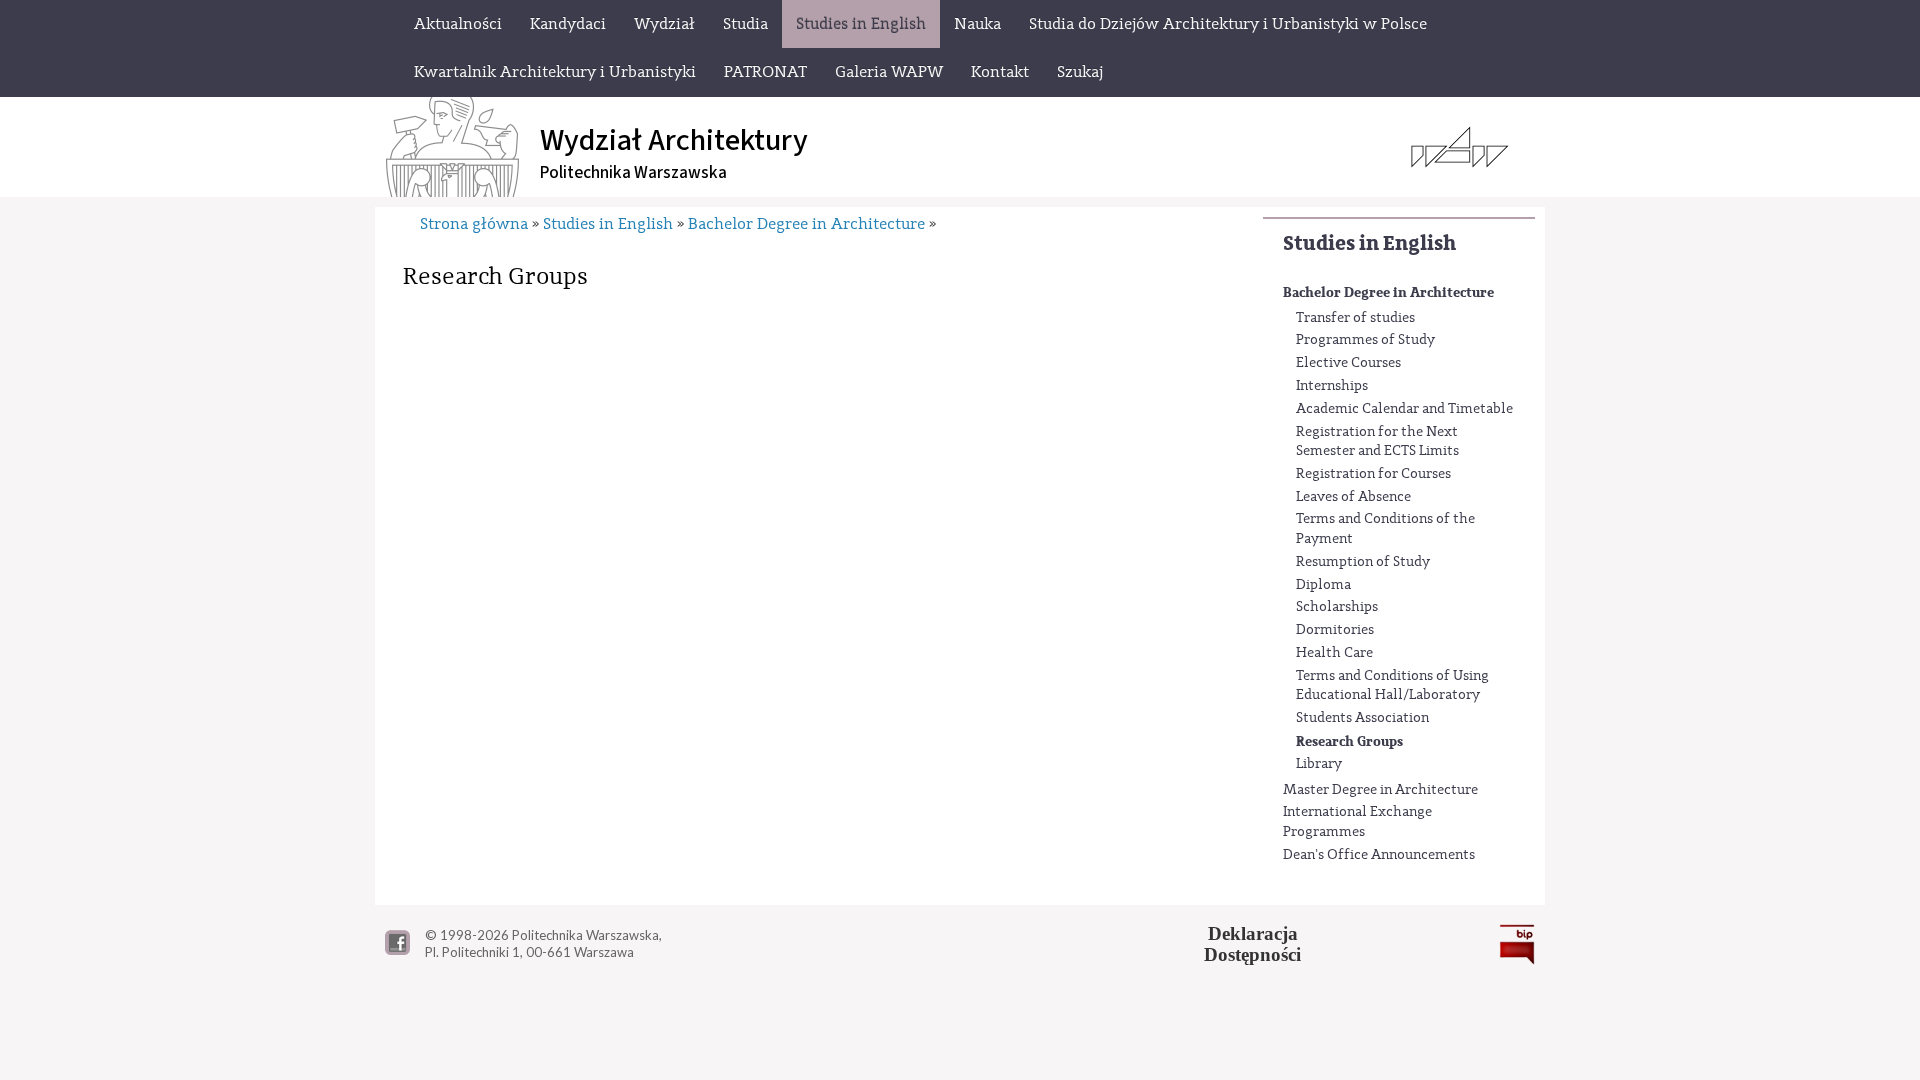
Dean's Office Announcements (1379, 855)
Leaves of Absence (1353, 497)
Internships (1332, 386)
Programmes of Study (1365, 340)
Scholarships (1337, 607)
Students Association (1362, 718)
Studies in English (1369, 243)
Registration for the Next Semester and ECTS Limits (1377, 442)
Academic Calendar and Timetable (1404, 409)
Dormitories (1335, 630)
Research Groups (1349, 741)
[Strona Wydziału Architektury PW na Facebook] (397, 950)
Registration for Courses (1373, 474)
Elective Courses (1348, 363)
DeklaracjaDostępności (1252, 944)
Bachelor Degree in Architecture (1388, 292)
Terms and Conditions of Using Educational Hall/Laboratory (1392, 686)
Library (1319, 764)
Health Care (1334, 653)
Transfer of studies (1355, 318)
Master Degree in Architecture (1380, 790)
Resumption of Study (1363, 562)
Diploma (1323, 585)
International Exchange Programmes (1357, 822)
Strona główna (474, 224)
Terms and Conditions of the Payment (1385, 529)
